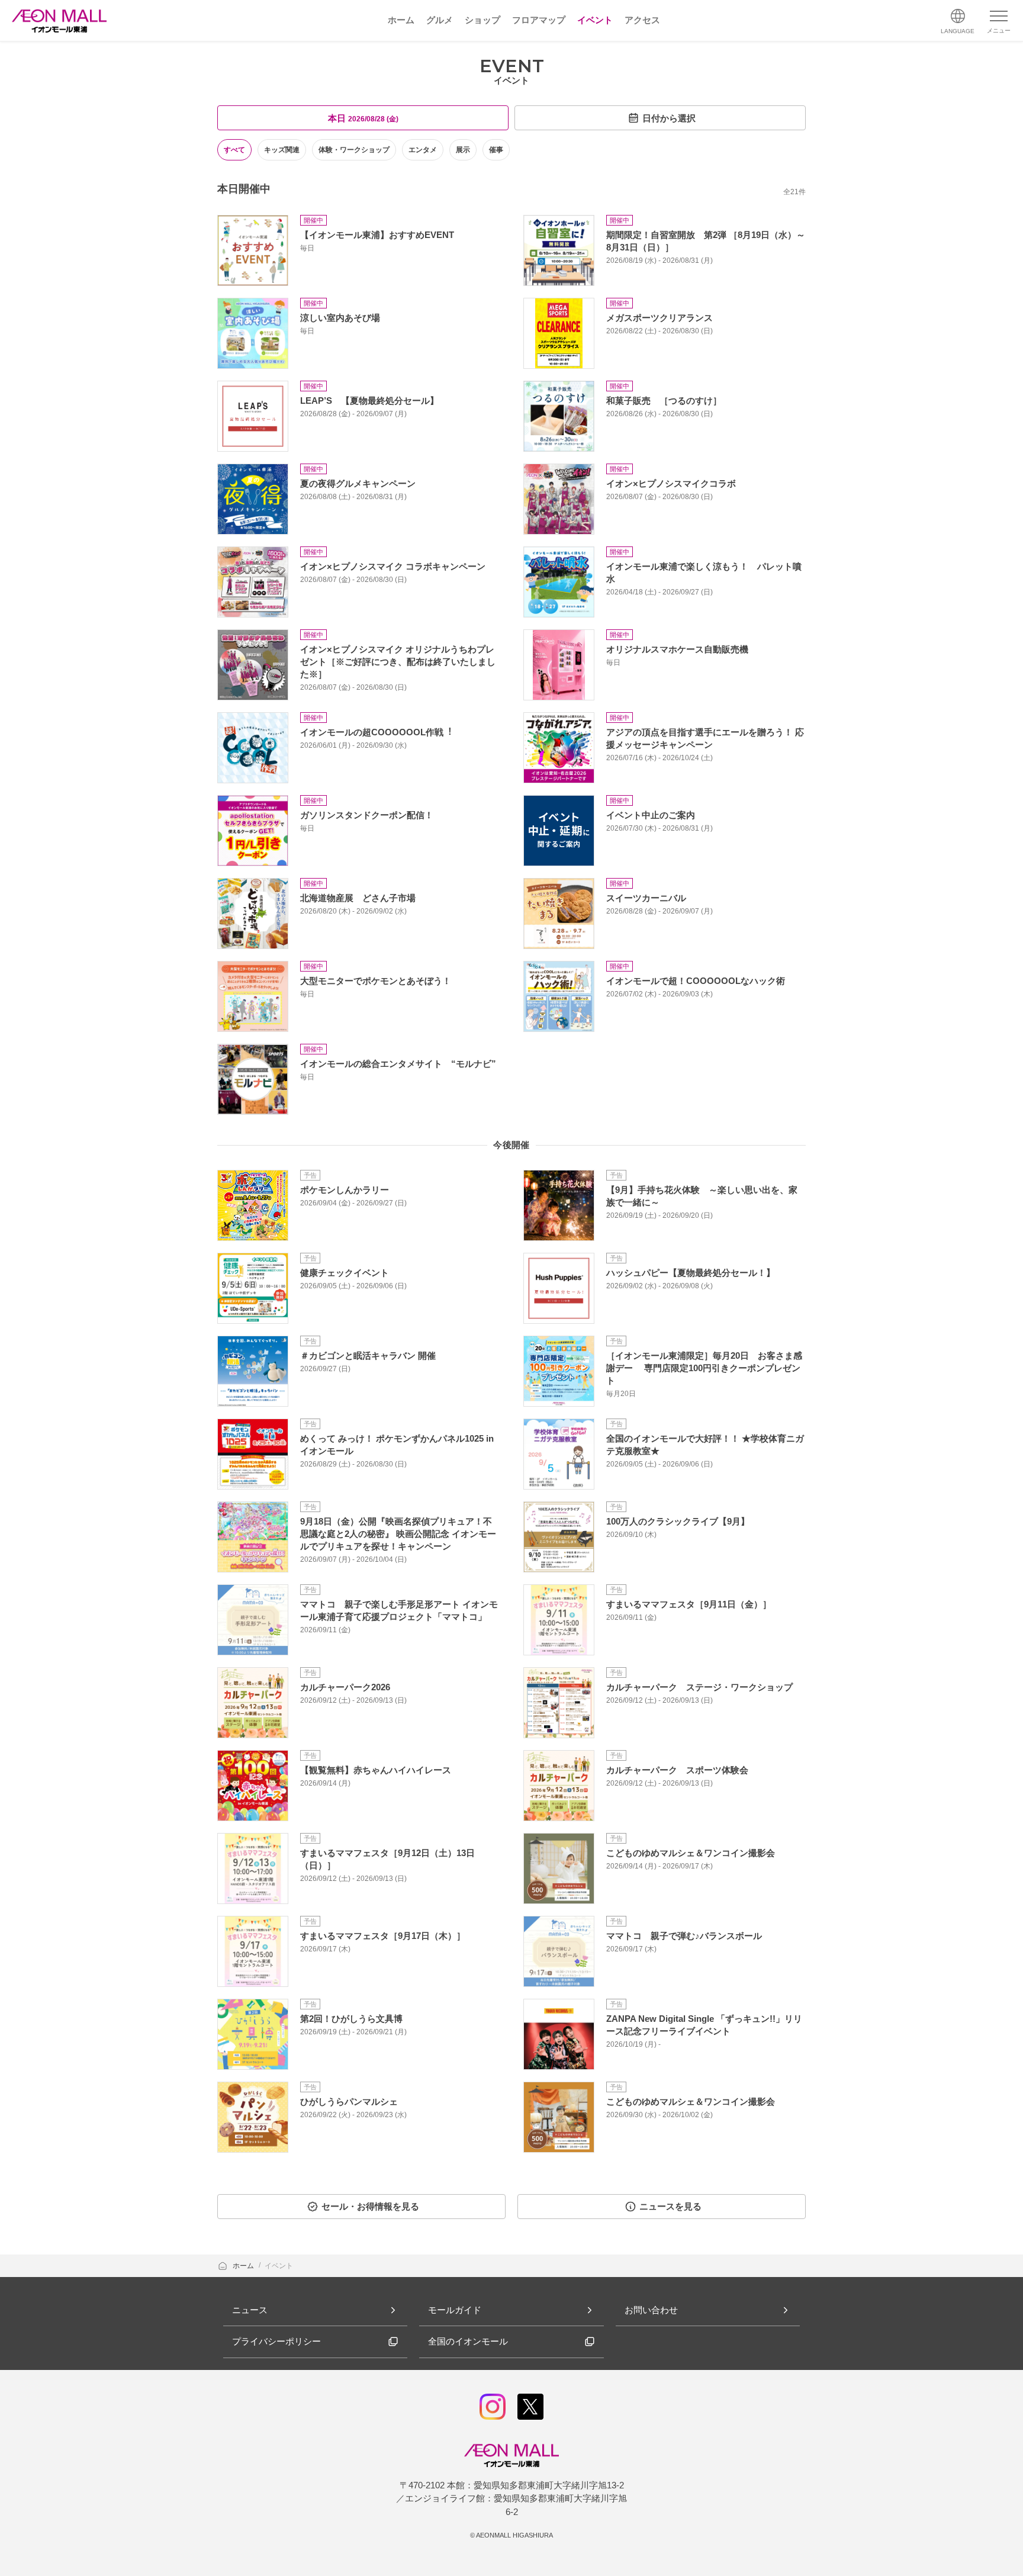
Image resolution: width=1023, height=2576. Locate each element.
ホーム (244, 2266)
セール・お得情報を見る (370, 2206)
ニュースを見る (670, 2206)
